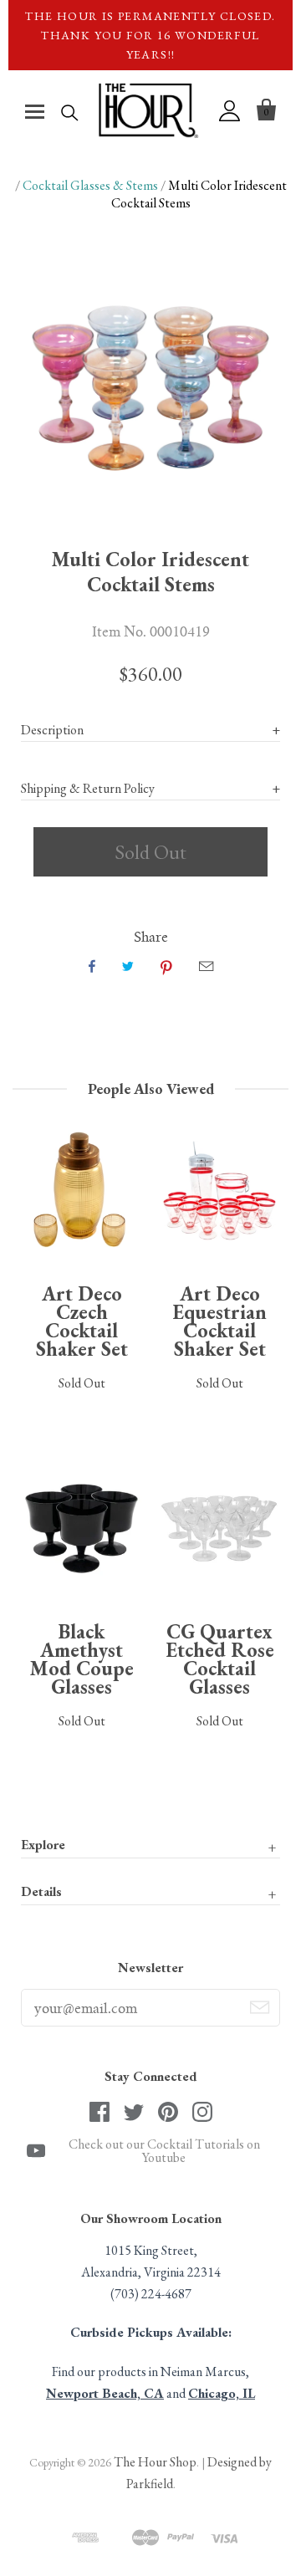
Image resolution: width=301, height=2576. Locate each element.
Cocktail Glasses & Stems (90, 185)
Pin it (166, 966)
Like (92, 966)
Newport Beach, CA (105, 2393)
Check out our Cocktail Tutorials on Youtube (164, 2151)
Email (206, 966)
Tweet (128, 966)
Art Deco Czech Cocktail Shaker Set (82, 1321)
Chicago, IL (222, 2393)
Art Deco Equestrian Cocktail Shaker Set (219, 1321)
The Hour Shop (155, 2462)
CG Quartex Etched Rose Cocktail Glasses (220, 1659)
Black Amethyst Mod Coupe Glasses (82, 1659)
